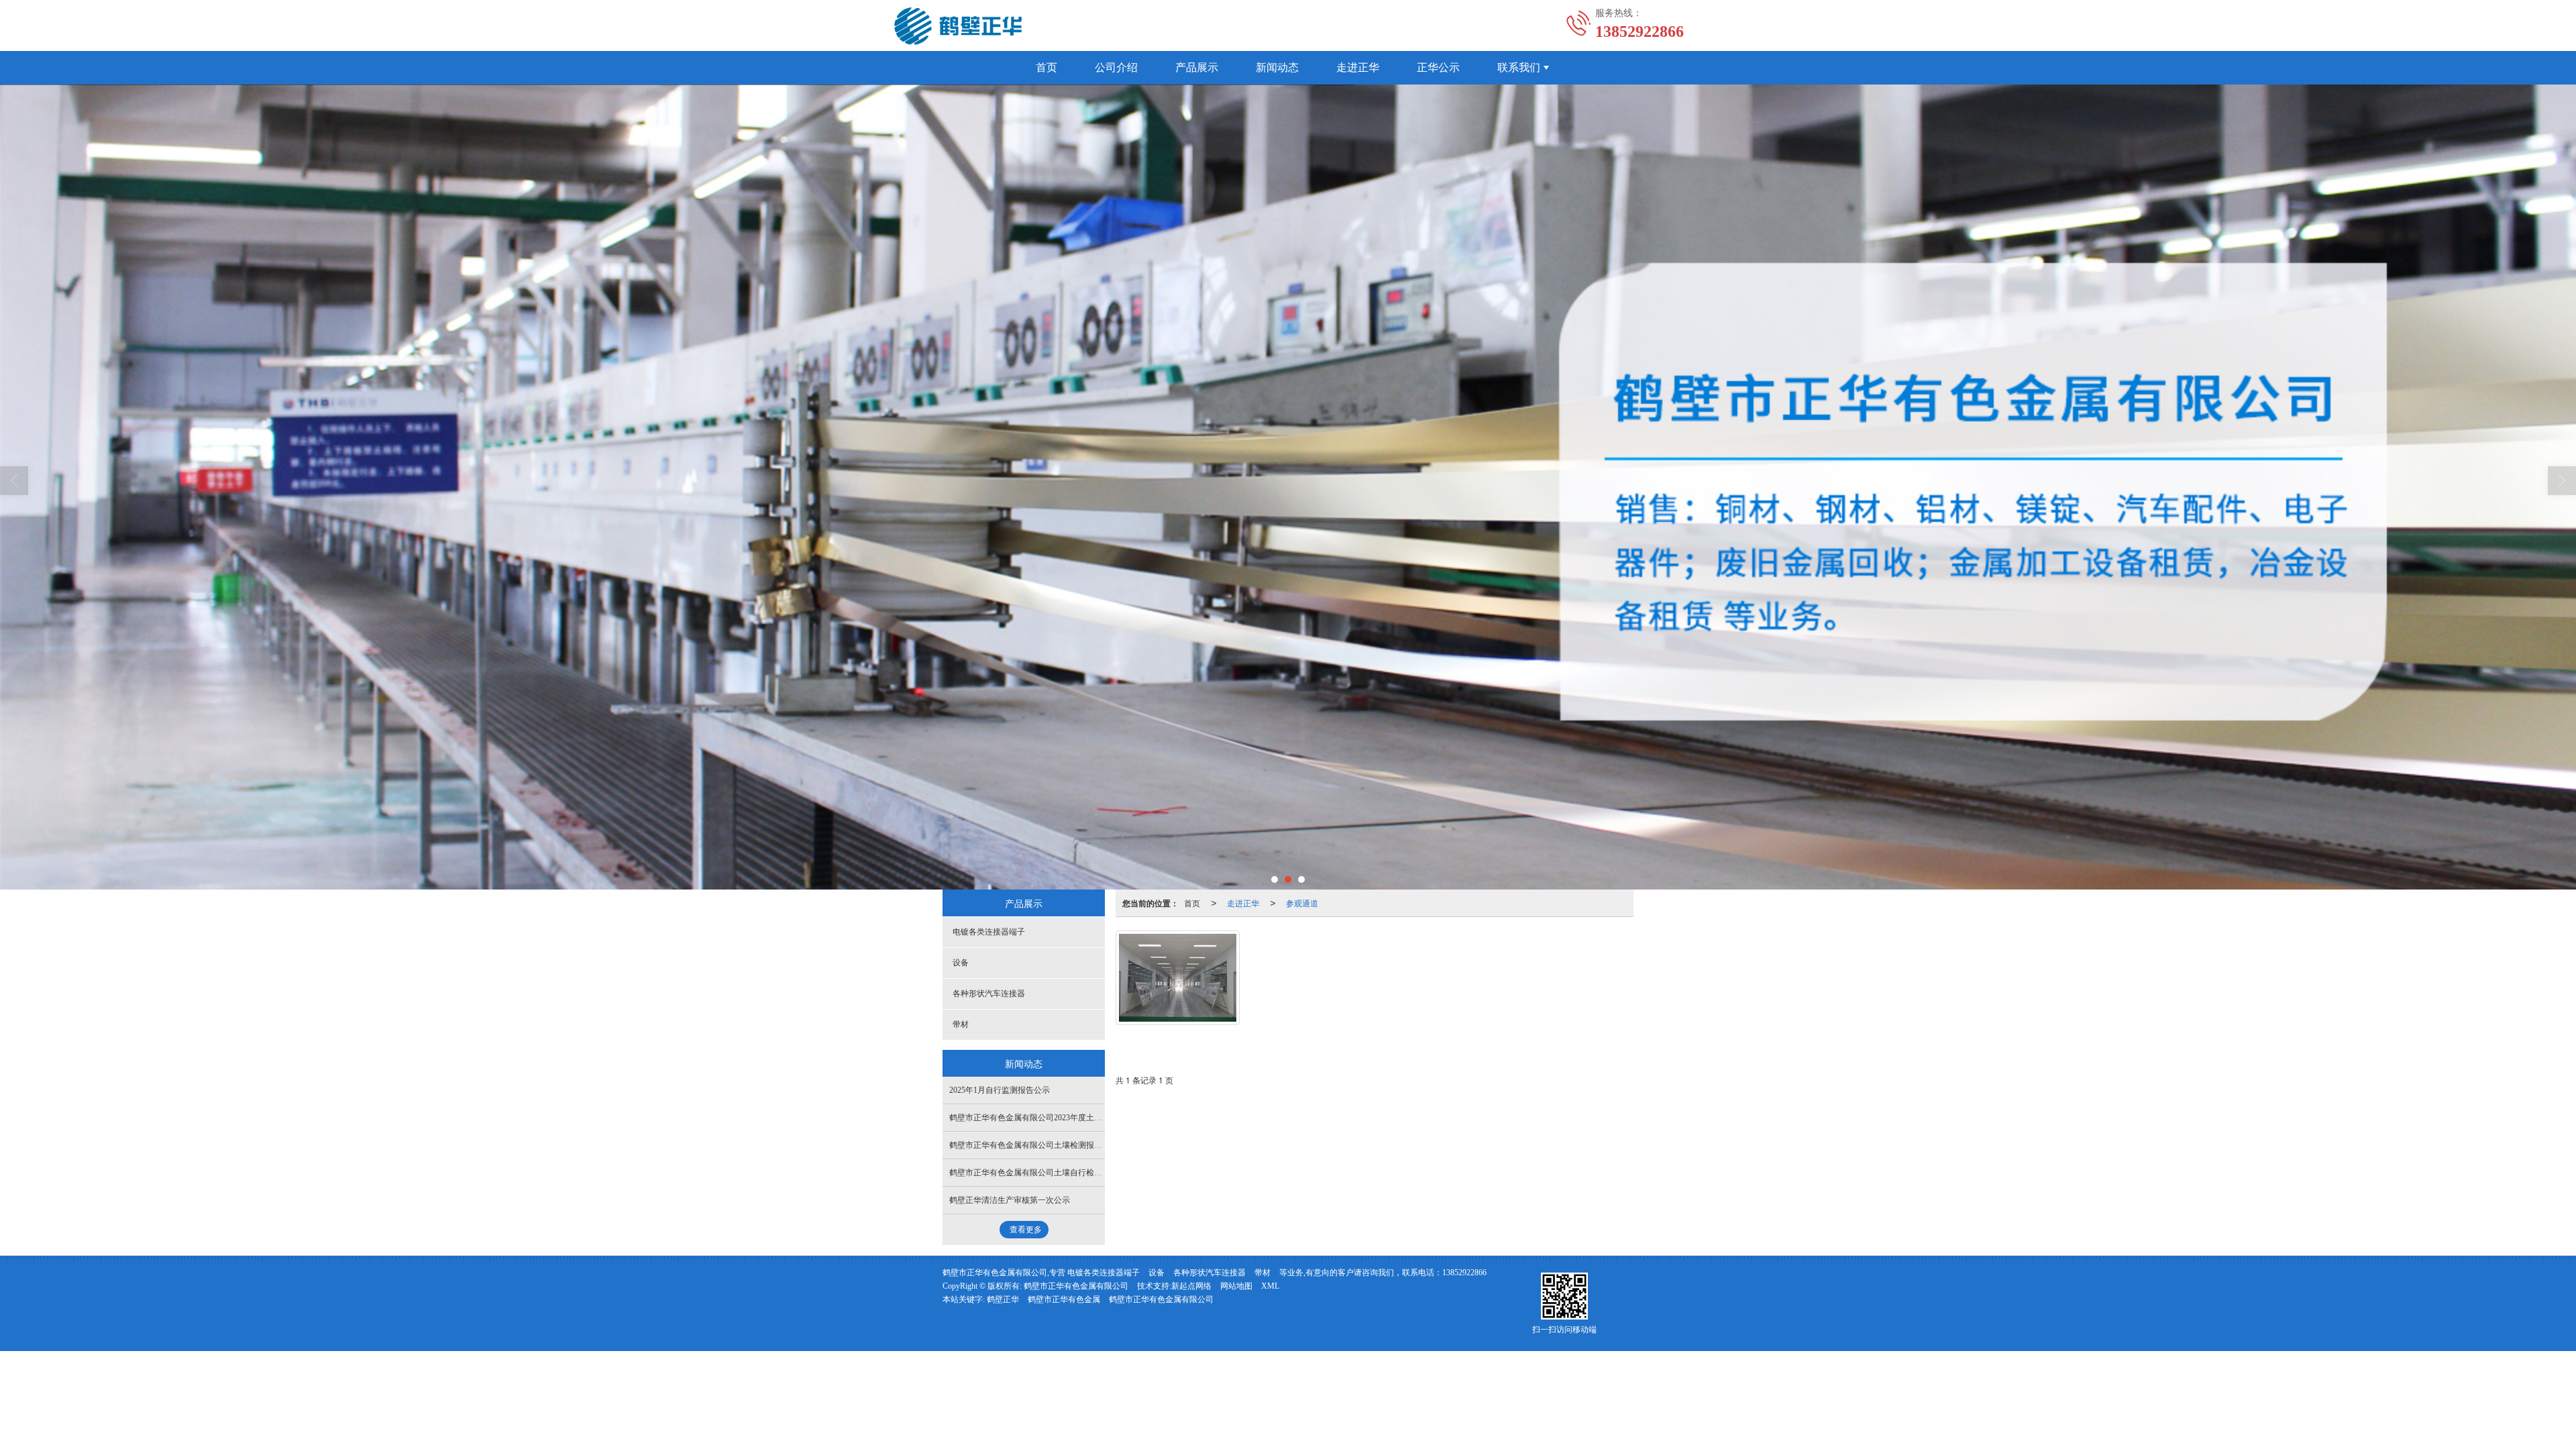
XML (1270, 1286)
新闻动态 (1277, 67)
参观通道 (1302, 903)
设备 (961, 963)
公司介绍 (1116, 67)
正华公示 (1438, 67)
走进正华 (1358, 67)
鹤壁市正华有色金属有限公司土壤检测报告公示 (1034, 1145)
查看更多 (1026, 1230)
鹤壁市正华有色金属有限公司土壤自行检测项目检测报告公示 (1058, 1173)
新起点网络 (1191, 1286)
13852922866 (1464, 1273)
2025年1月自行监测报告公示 (1000, 1090)
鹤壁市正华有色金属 (1064, 1299)
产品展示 (1197, 67)
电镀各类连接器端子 (989, 932)
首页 (1046, 67)
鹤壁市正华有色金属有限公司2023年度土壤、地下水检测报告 (1058, 1118)
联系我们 (1519, 67)
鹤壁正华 (1003, 1299)
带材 (961, 1024)
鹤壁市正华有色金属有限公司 (1076, 1286)
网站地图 (1236, 1286)
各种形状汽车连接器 (989, 994)
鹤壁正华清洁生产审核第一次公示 (1010, 1200)
